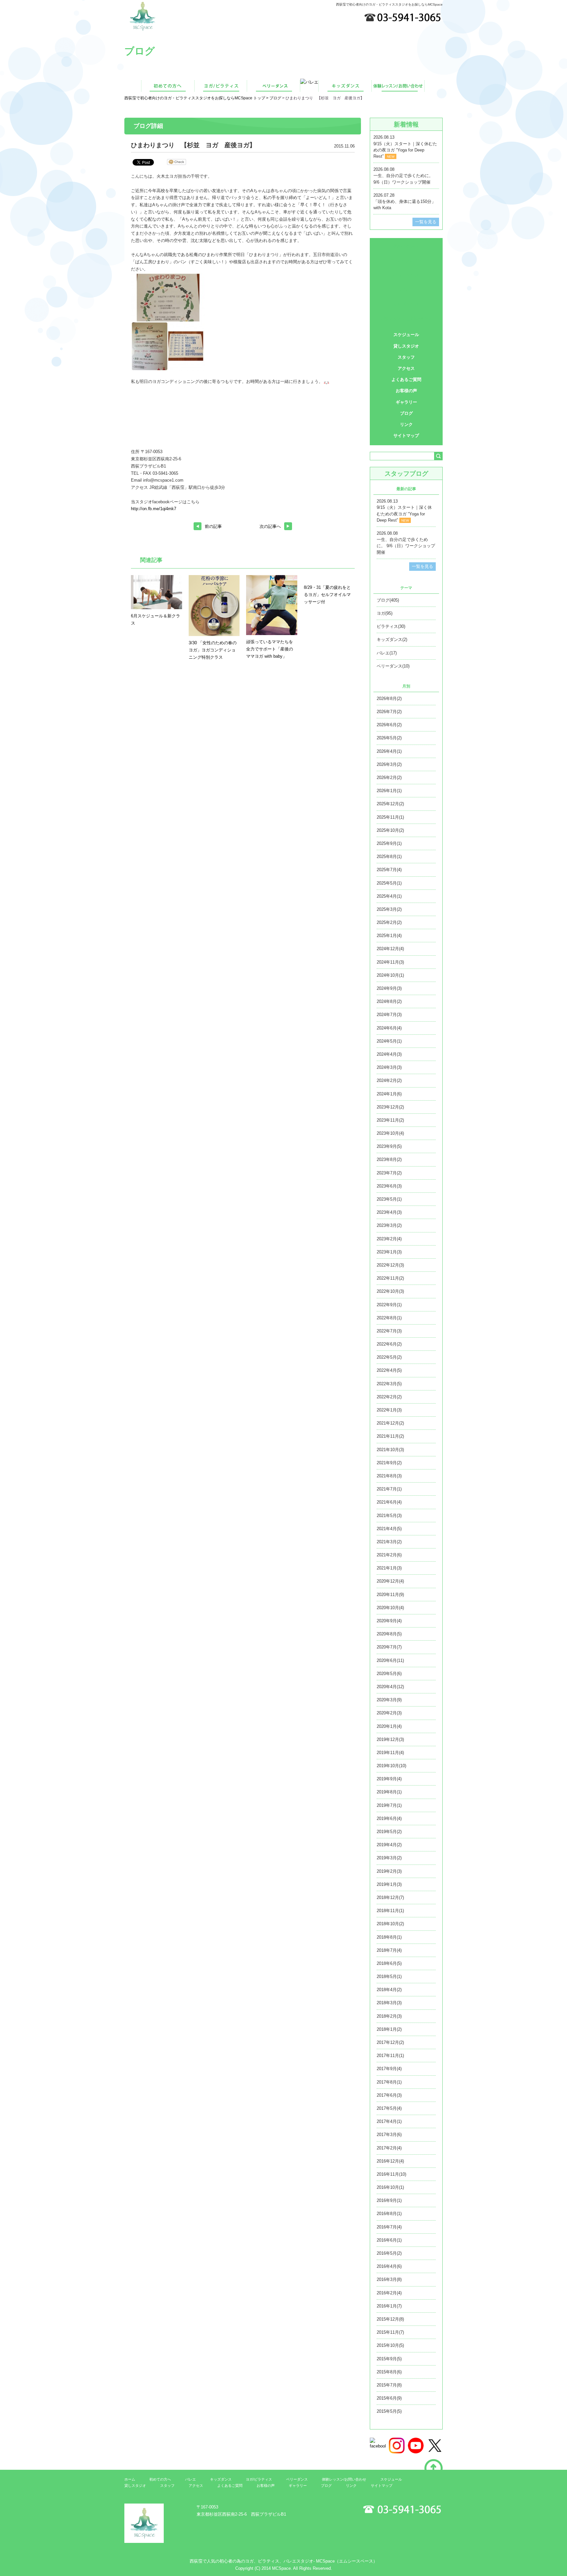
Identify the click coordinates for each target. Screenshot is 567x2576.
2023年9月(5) (389, 1146)
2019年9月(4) (389, 1779)
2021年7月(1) (389, 1489)
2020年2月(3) (389, 1713)
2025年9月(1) (389, 843)
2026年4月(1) (389, 751)
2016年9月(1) (389, 2200)
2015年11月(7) (390, 2332)
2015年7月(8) (389, 2385)
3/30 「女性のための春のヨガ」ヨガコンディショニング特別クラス (213, 650)
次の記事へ (270, 526)
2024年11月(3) (390, 962)
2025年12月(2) (390, 804)
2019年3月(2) (389, 1858)
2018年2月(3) (389, 2016)
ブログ (275, 98)
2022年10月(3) (390, 1291)
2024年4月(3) (389, 1054)
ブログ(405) (388, 600)
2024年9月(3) (389, 988)
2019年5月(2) (389, 1832)
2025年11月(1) (390, 817)
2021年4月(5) (389, 1529)
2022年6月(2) (389, 1344)
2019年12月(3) (390, 1739)
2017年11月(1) (390, 2056)
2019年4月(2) (389, 1845)
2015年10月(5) (390, 2345)
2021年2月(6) (389, 1555)
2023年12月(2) (390, 1107)
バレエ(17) (387, 653)
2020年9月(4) (389, 1621)
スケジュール (406, 335)
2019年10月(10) (391, 1766)
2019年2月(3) (389, 1871)
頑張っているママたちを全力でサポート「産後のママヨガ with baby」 (270, 649)
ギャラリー (406, 402)
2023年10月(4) (390, 1133)
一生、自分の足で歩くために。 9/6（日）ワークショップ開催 (406, 546)
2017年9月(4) (389, 2069)
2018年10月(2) (390, 1924)
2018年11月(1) (390, 1911)
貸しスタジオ (406, 346)
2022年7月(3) (389, 1331)
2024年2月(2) (389, 1080)
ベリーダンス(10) (393, 666)
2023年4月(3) (389, 1212)
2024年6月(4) (389, 1028)
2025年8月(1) (389, 857)
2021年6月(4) (389, 1502)
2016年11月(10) (391, 2174)
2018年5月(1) (389, 1977)
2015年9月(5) (389, 2359)
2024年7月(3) (389, 1015)
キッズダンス (406, 304)
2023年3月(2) (389, 1225)
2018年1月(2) (389, 2029)
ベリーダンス (406, 275)
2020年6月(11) (390, 1660)
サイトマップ (406, 436)
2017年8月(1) (389, 2082)
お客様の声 (406, 391)
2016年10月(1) (390, 2187)
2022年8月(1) (389, 1318)
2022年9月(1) (389, 1305)
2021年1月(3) (389, 1568)
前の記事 (213, 526)
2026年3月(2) (389, 764)
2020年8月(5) (389, 1634)
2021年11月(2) (390, 1436)
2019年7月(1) (389, 1805)
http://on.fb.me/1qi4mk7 (154, 509)
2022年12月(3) (390, 1265)
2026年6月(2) (389, 725)
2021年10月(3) (390, 1450)
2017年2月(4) (389, 2148)
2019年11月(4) (390, 1753)
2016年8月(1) (389, 2214)
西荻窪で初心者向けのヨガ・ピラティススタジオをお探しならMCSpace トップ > (197, 98)
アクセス (406, 368)
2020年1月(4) (389, 1726)
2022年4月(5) (389, 1370)
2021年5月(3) (389, 1516)
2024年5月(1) (389, 1041)
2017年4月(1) (389, 2121)
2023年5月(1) (389, 1199)
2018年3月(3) (389, 2003)
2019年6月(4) (389, 1818)
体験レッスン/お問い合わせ (406, 319)
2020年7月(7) (389, 1647)
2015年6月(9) (389, 2398)
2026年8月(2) (389, 699)
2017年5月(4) (389, 2108)
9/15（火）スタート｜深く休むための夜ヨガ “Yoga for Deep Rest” (405, 150)
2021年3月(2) (389, 1542)
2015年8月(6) (389, 2372)
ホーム (130, 2479)
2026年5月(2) (389, 738)
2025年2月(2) (389, 922)
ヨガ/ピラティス (406, 260)
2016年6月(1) (389, 2240)
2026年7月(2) (389, 712)
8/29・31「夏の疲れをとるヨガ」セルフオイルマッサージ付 (327, 595)
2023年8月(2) (389, 1159)
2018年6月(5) (389, 1963)
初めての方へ (406, 246)
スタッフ (406, 357)
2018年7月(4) (389, 1950)
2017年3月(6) (389, 2135)
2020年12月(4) (390, 1581)
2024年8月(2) (389, 1001)
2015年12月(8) (390, 2319)
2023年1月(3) (389, 1252)
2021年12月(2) (390, 1423)
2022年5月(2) (389, 1357)
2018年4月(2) (389, 1990)
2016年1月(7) (389, 2306)
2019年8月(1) (389, 1792)
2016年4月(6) (389, 2266)
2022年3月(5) (389, 1384)
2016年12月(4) (390, 2161)
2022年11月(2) (390, 1278)
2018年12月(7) (390, 1897)
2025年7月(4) (389, 870)
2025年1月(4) (389, 936)
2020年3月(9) (389, 1700)
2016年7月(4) (389, 2227)
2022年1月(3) (389, 1410)
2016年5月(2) (389, 2253)
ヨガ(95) (385, 613)
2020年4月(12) (390, 1687)
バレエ (406, 290)
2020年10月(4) (390, 1608)
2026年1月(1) (389, 791)
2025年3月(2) (389, 909)
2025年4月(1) (389, 896)
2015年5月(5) (389, 2411)
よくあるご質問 (406, 379)
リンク (406, 424)
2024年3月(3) (389, 1067)
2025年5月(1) (389, 883)
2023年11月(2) (390, 1120)
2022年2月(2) (389, 1397)
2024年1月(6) (389, 1094)
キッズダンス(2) (392, 639)
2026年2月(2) (389, 778)
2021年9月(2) (389, 1463)
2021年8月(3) (389, 1476)
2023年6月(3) (389, 1186)
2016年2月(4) (389, 2293)
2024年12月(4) (390, 949)
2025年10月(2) (390, 830)
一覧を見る (426, 222)
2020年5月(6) (389, 1674)
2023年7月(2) (389, 1173)
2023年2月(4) (389, 1239)
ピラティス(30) (391, 626)
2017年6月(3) (389, 2095)
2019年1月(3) (389, 1884)
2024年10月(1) (390, 975)
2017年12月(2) (390, 2042)
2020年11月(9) (390, 1595)
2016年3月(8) (389, 2279)
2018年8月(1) (389, 1937)
